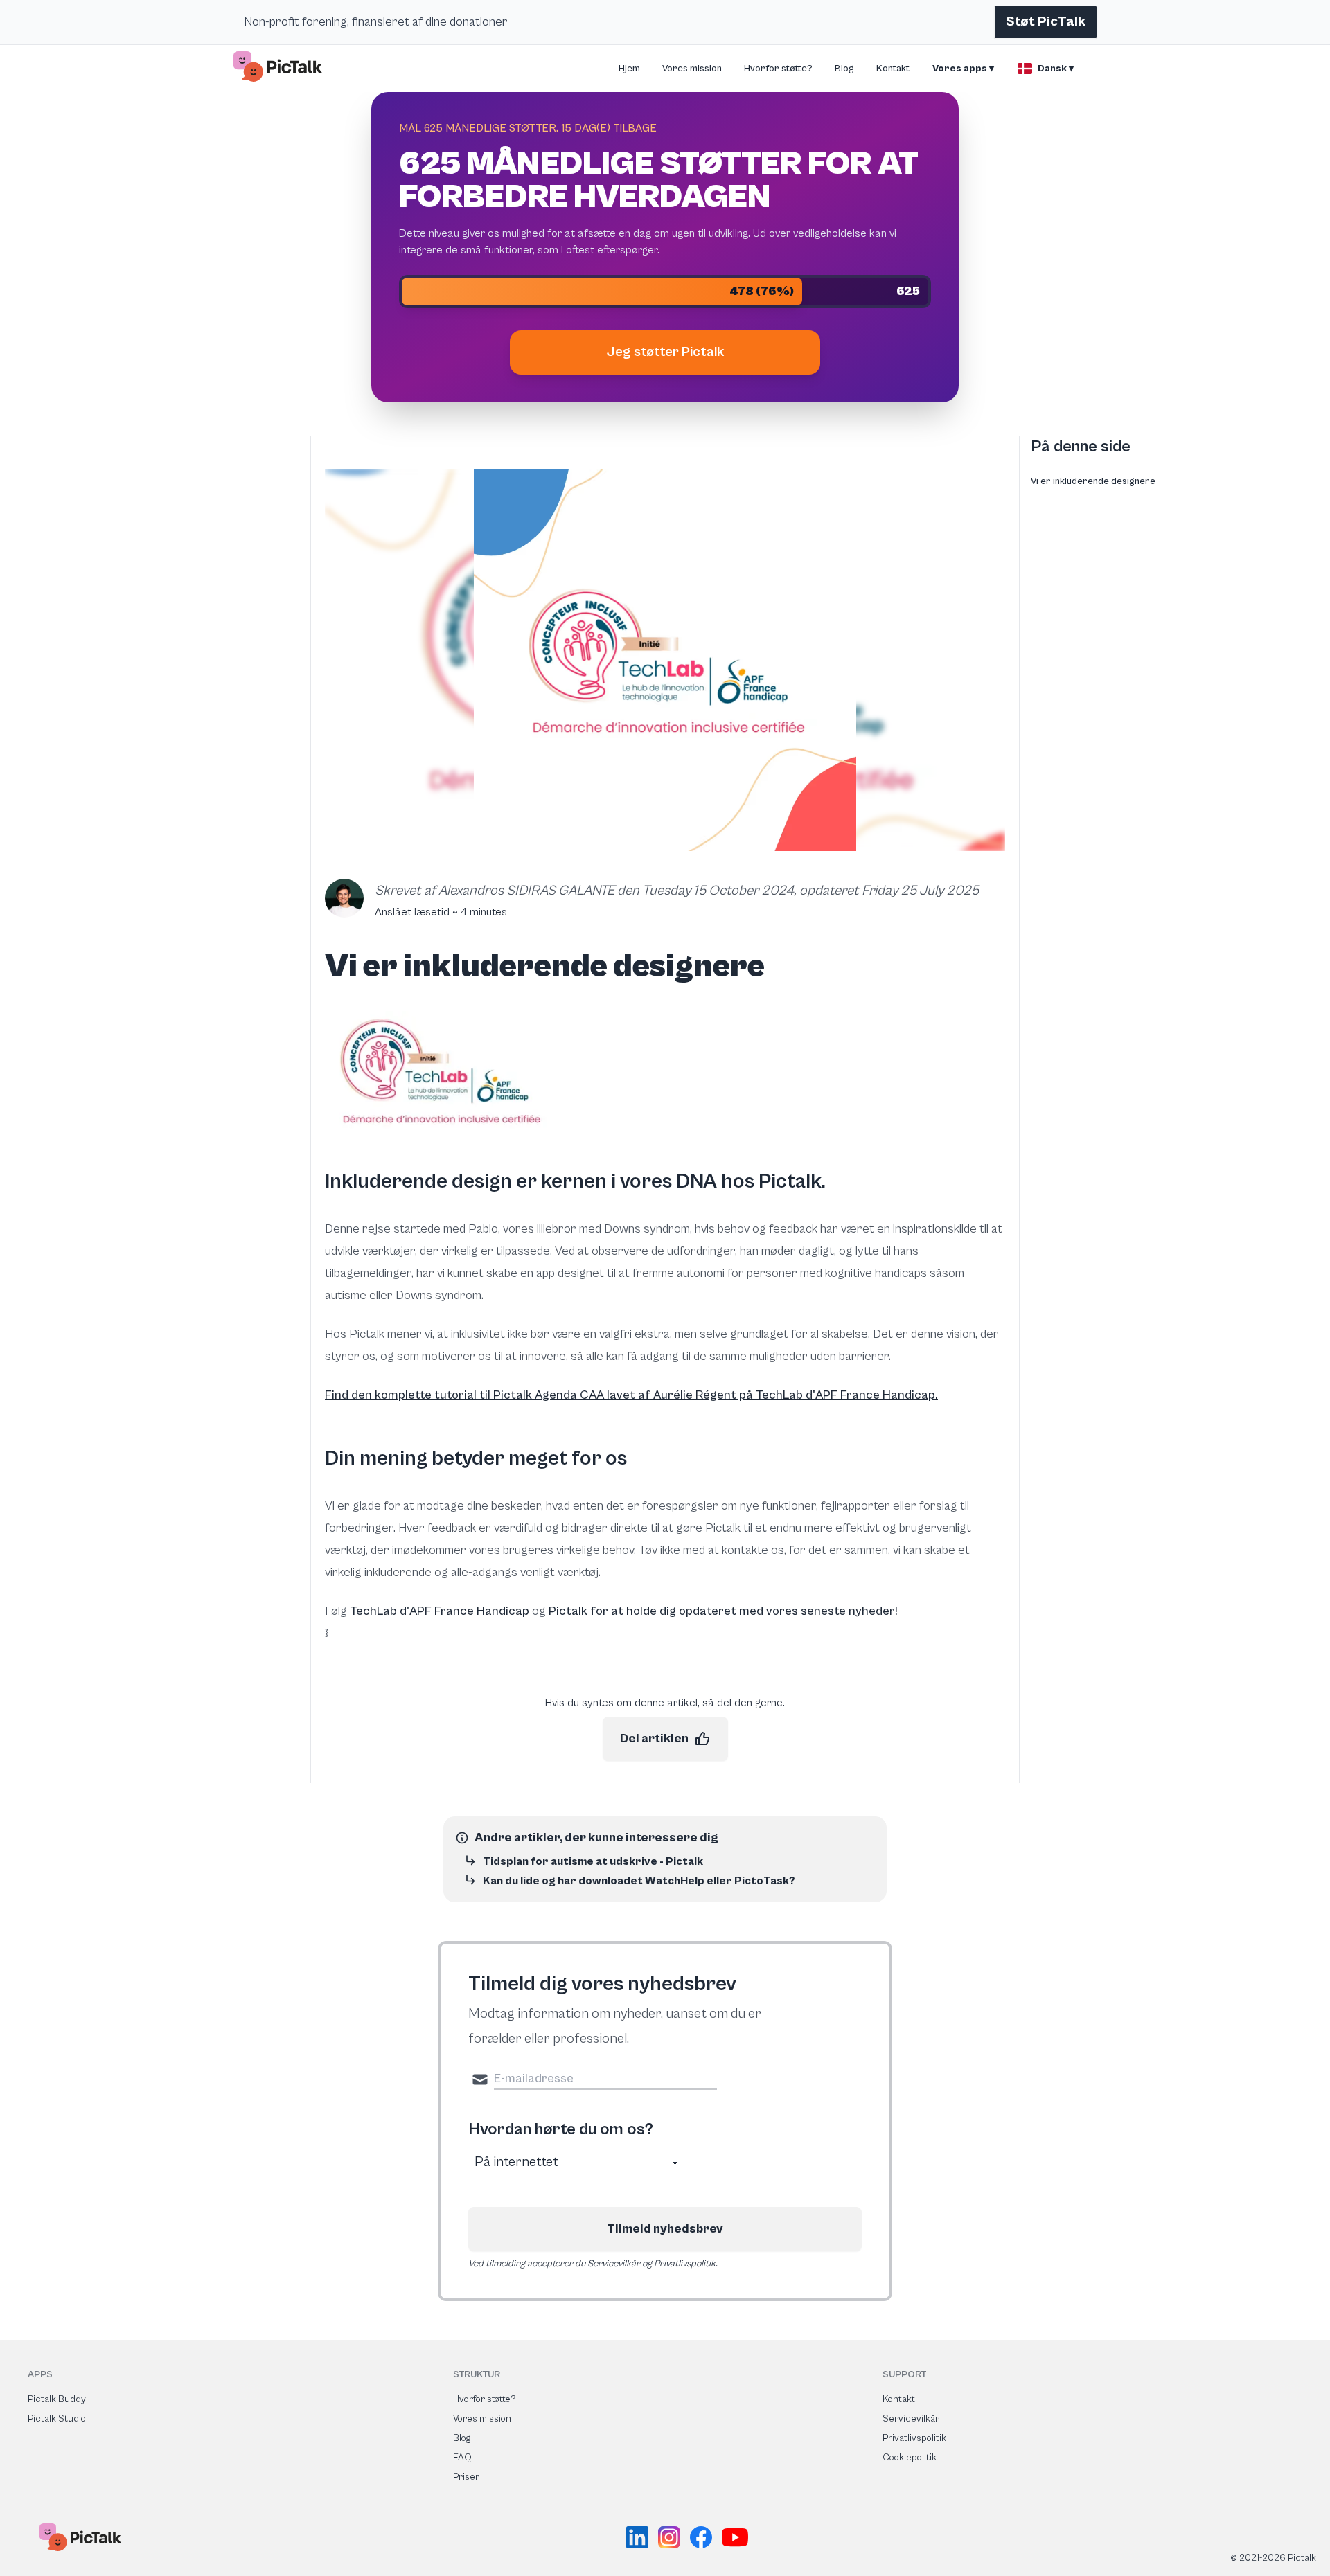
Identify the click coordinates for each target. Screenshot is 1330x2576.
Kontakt (893, 69)
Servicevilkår (911, 2419)
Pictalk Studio (57, 2419)
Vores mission (692, 69)
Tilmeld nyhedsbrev (665, 2229)
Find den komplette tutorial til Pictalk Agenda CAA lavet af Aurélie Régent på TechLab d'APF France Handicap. (631, 1395)
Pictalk (790, 1181)
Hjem (629, 69)
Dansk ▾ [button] (1056, 69)
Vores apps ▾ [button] (963, 69)
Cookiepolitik (910, 2458)
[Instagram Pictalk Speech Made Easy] (671, 2537)
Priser (466, 2477)
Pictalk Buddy (57, 2399)
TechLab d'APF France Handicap (440, 1611)
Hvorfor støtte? (778, 69)
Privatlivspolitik (914, 2438)
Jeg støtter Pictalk (665, 352)
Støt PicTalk (1046, 22)
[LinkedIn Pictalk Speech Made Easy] (639, 2537)
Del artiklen (654, 1738)
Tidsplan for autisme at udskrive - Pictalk (593, 1861)
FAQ (462, 2458)
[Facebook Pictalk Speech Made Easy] (703, 2537)
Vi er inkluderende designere (1093, 481)
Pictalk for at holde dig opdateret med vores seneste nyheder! (723, 1611)
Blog (844, 69)
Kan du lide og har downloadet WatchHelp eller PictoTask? (639, 1881)
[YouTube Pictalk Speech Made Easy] (735, 2537)
